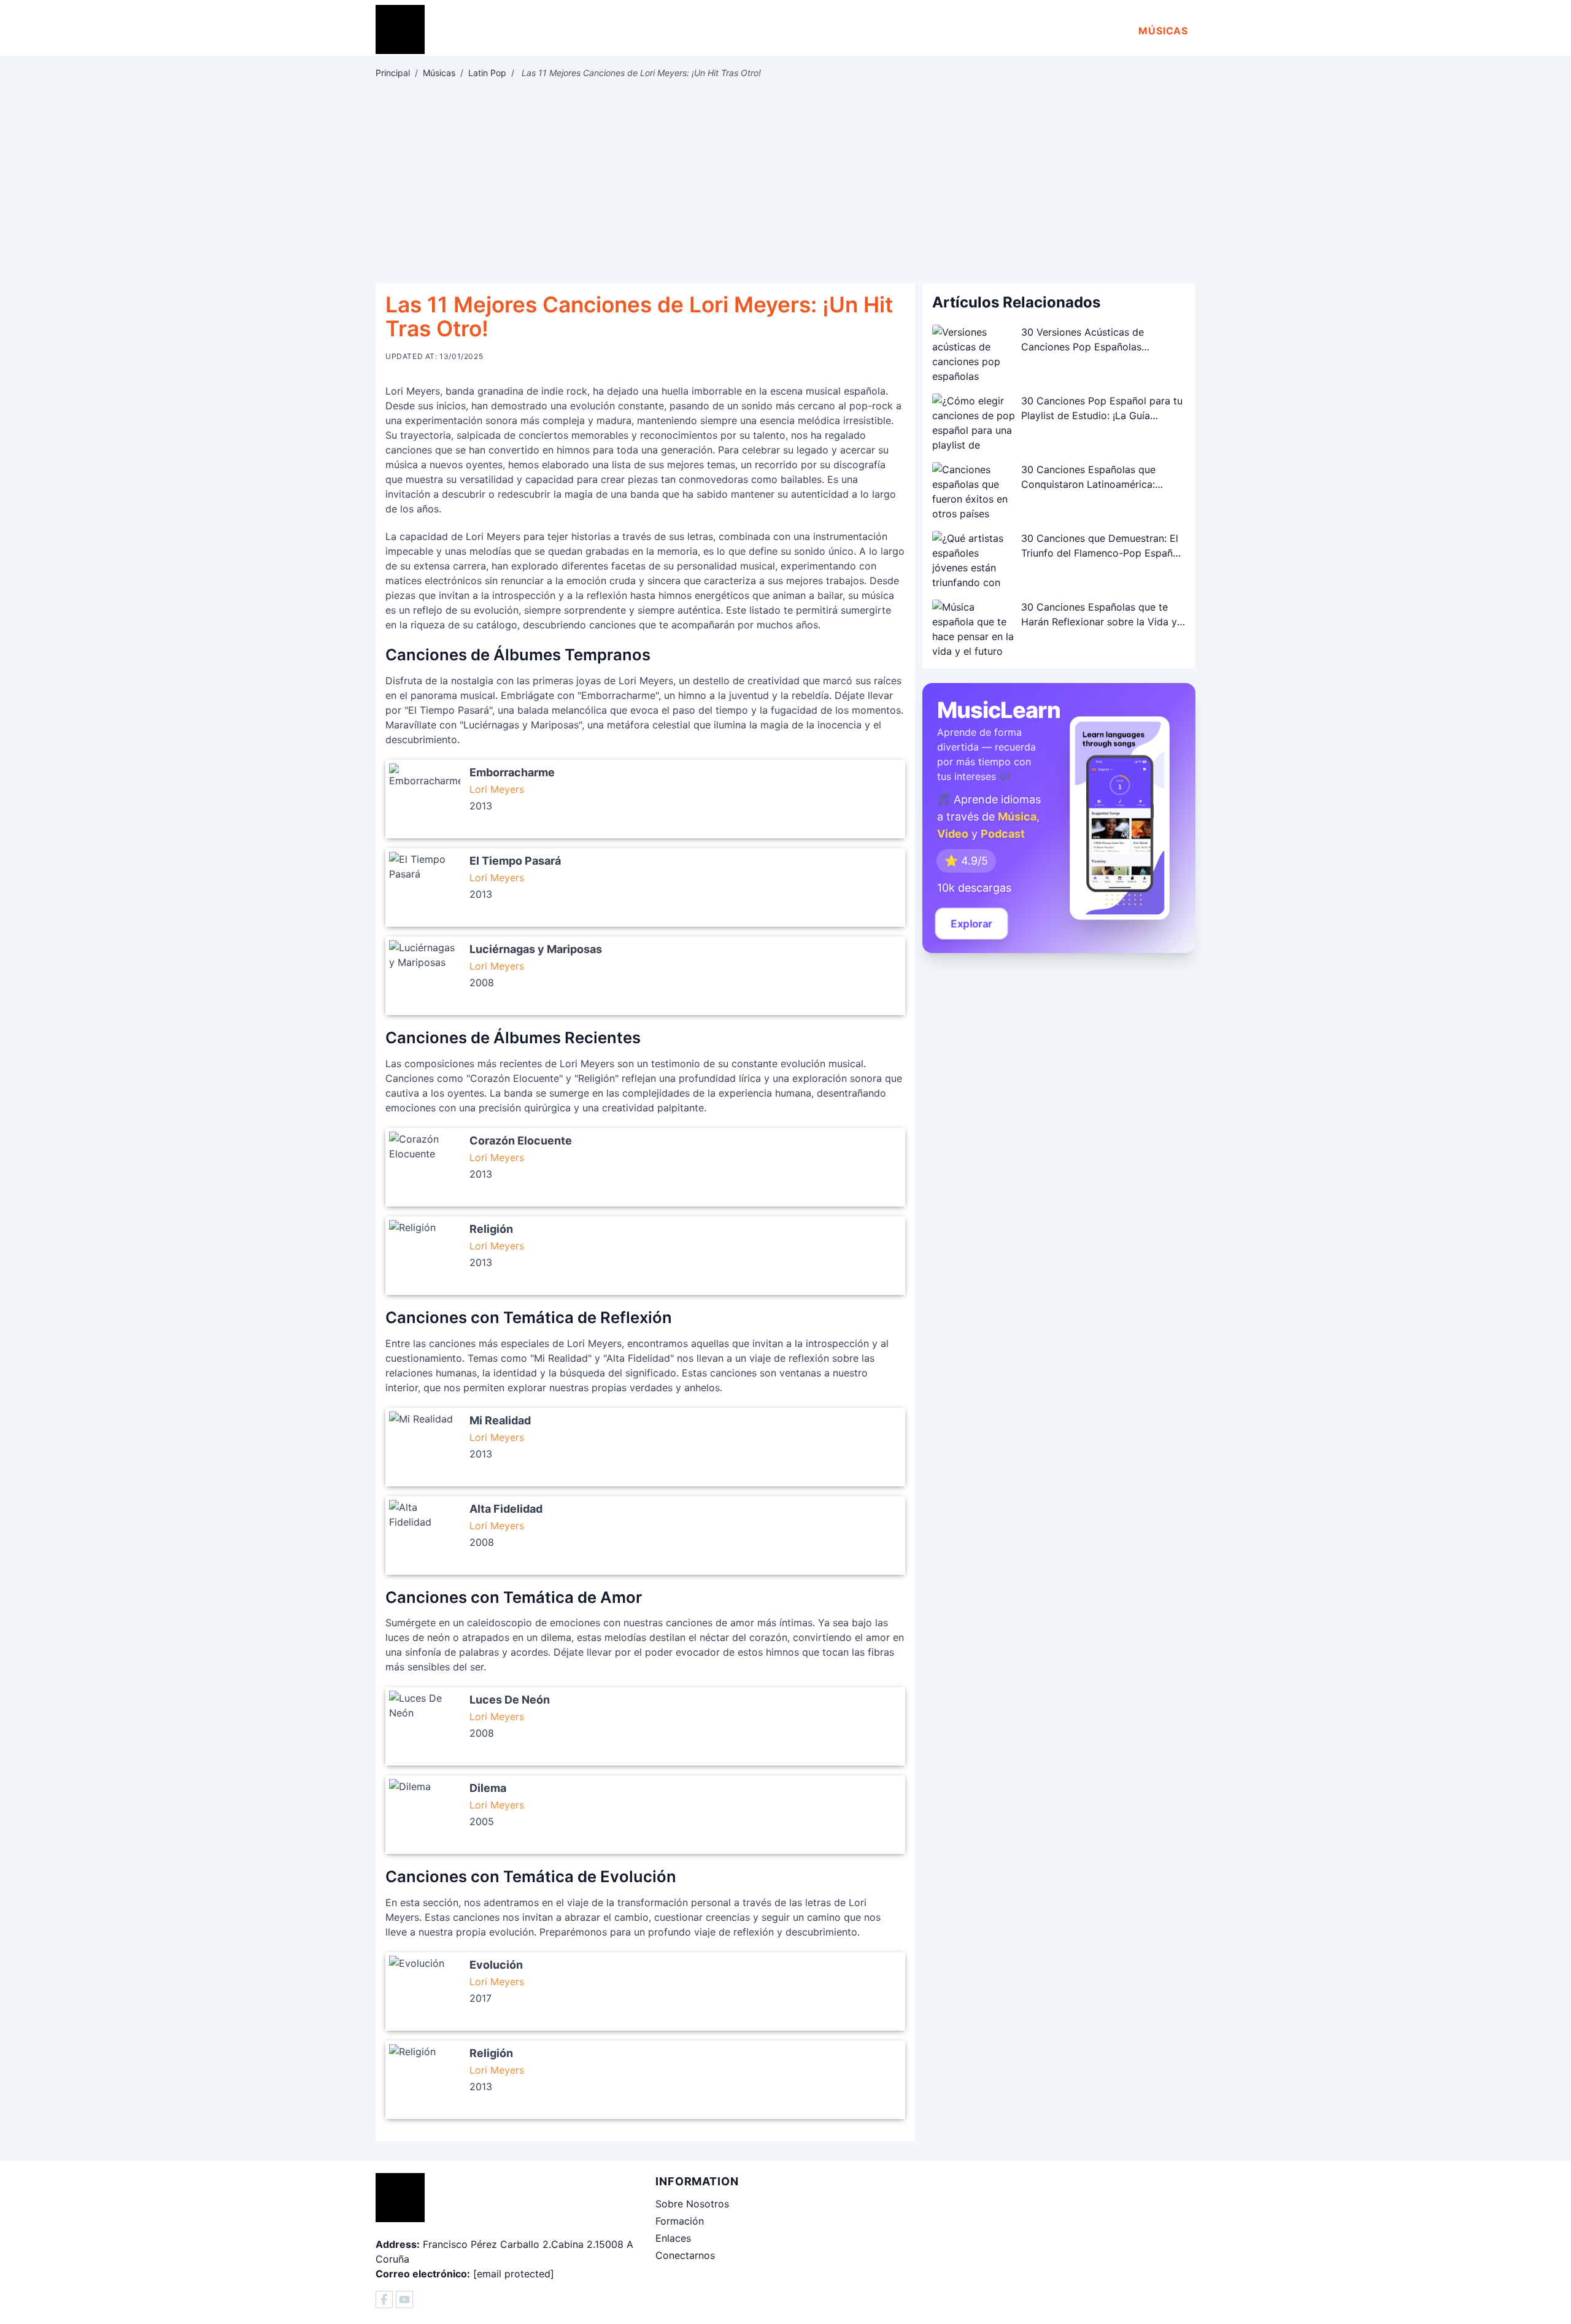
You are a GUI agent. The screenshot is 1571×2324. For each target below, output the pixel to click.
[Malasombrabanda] (384, 2299)
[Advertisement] (785, 181)
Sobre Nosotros (692, 2204)
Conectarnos (685, 2255)
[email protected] (514, 2274)
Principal (393, 73)
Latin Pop (487, 73)
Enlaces (673, 2238)
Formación (680, 2221)
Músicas (1163, 31)
